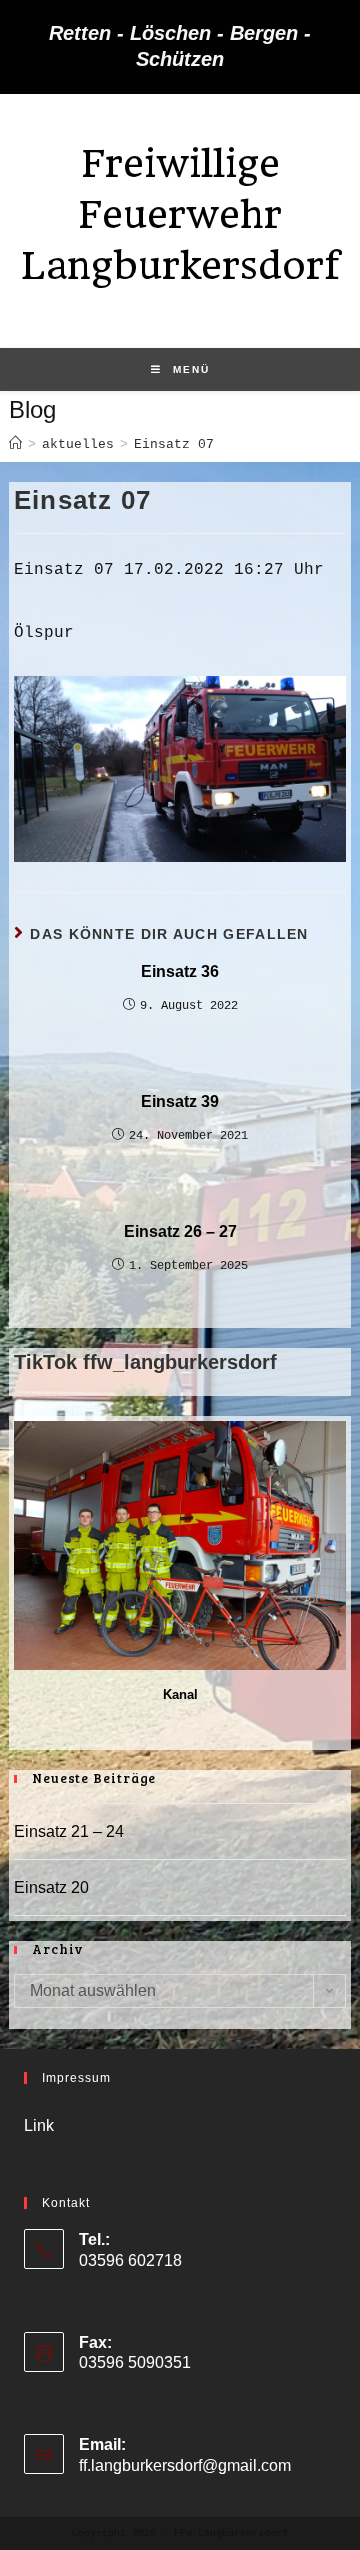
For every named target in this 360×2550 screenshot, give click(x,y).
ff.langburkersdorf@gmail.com (185, 2465)
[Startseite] (15, 444)
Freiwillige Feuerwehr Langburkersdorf (180, 214)
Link (39, 2125)
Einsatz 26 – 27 (180, 1231)
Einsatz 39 (180, 1101)
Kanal (180, 1694)
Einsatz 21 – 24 (69, 1831)
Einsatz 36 (180, 971)
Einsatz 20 (51, 1887)
